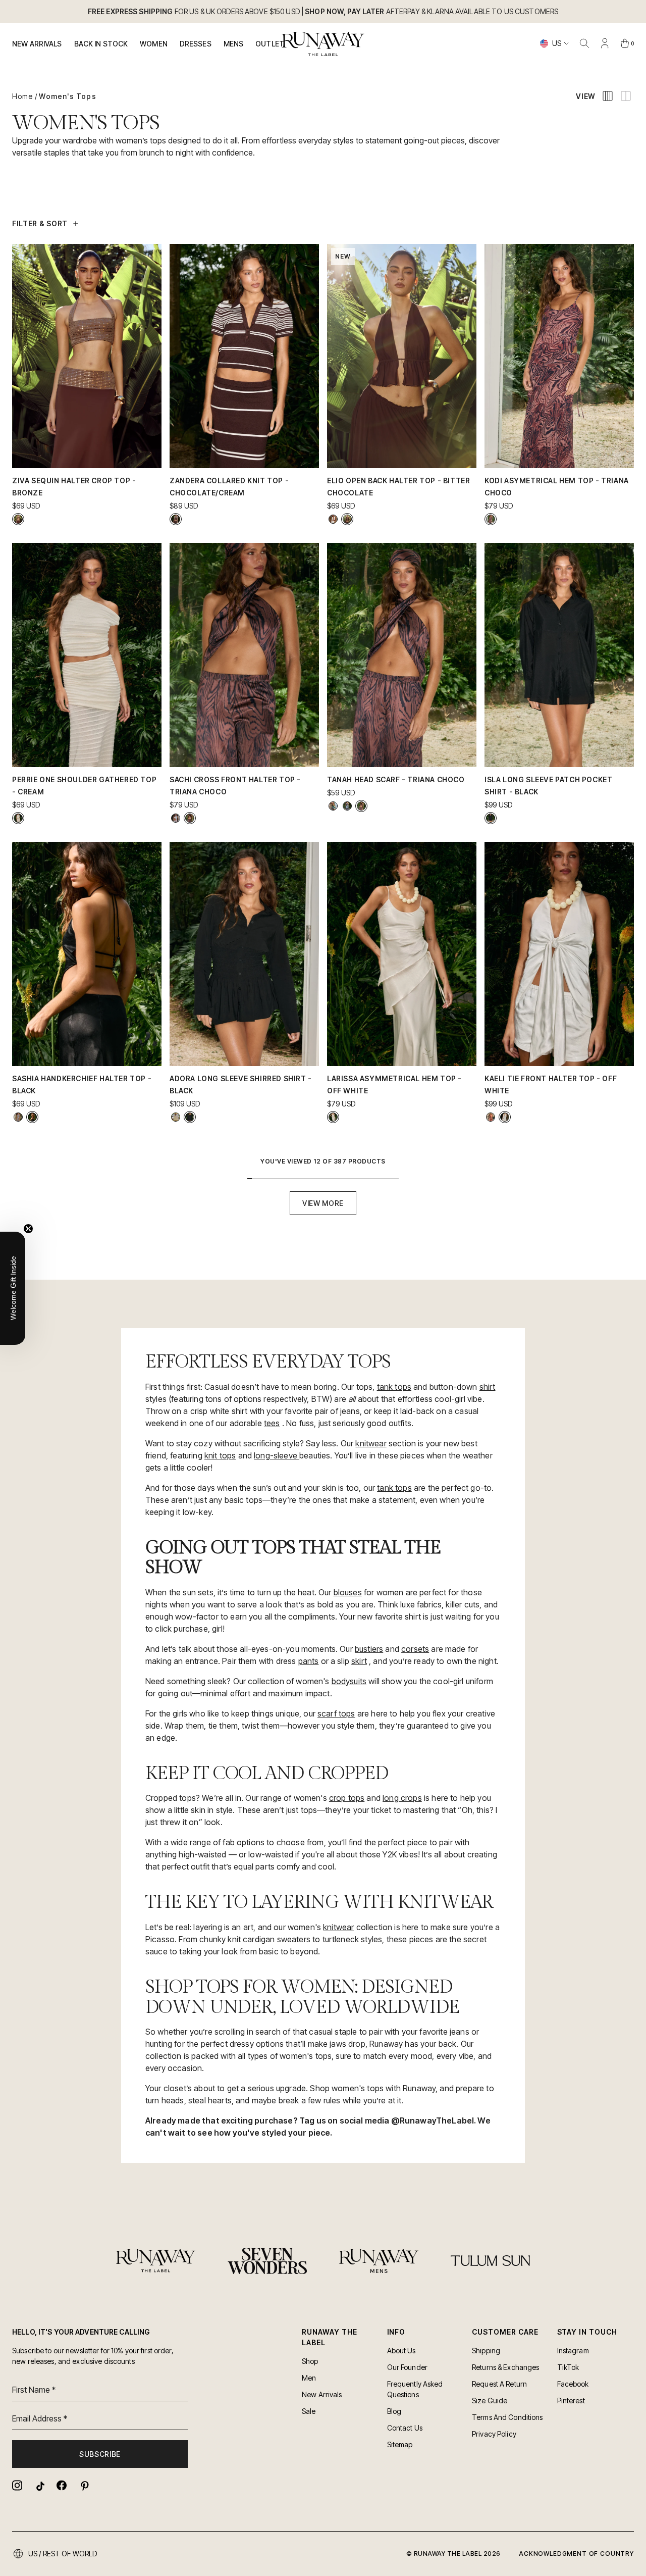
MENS (234, 44)
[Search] (584, 43)
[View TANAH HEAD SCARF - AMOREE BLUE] (333, 806)
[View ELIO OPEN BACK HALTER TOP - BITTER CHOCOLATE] (347, 519)
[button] (13, 1288)
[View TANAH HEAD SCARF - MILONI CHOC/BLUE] (347, 806)
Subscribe (100, 2454)
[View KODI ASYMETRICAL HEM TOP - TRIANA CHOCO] (491, 519)
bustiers (369, 1649)
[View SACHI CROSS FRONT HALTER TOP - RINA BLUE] (176, 818)
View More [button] (323, 1203)
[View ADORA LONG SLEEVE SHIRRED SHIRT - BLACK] (190, 1117)
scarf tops (336, 1713)
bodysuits (349, 1681)
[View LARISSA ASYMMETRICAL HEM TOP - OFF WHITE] (333, 1117)
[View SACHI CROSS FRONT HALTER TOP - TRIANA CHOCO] (190, 818)
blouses (348, 1592)
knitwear (371, 1443)
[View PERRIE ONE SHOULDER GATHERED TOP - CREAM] (18, 818)
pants (309, 1661)
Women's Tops (67, 96)
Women (154, 44)
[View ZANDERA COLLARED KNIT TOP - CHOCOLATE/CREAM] (176, 519)
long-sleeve (277, 1455)
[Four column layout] (608, 96)
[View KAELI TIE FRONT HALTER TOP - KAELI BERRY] (491, 1117)
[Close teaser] (28, 1229)
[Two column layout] (626, 96)
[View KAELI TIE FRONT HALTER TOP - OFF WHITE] (505, 1117)
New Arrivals (37, 44)
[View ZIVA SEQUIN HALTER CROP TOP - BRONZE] (18, 519)
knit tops (220, 1455)
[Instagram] (17, 2485)
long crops (402, 1798)
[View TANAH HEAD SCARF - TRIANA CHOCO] (361, 806)
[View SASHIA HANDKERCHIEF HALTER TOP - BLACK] (32, 1117)
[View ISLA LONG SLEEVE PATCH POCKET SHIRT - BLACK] (491, 818)
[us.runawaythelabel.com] (323, 44)
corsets (415, 1649)
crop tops (347, 1798)
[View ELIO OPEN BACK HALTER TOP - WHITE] (333, 519)
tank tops (394, 1387)
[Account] (605, 43)
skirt (359, 1661)
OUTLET (270, 44)
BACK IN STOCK (101, 44)
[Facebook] (62, 2485)
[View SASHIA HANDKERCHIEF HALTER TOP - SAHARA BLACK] (18, 1117)
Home (22, 96)
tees (272, 1423)
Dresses (196, 44)
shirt (488, 1387)
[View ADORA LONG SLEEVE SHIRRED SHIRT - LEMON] (176, 1117)
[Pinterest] (84, 2485)
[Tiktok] (39, 2485)
